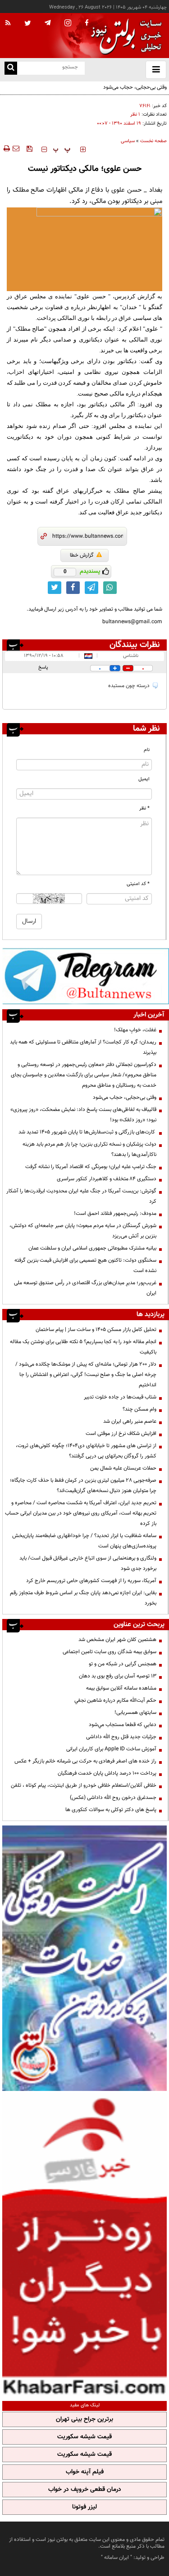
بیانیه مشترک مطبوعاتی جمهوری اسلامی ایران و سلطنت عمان (92, 1248)
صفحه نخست (153, 141)
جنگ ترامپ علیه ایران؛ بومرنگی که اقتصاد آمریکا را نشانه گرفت (91, 1167)
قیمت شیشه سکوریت (84, 2437)
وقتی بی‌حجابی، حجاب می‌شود (135, 87)
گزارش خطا (82, 555)
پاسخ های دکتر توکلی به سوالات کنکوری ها (111, 1810)
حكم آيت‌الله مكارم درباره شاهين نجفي (115, 1700)
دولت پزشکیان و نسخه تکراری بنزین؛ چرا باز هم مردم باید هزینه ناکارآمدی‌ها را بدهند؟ (89, 1149)
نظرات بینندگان (135, 645)
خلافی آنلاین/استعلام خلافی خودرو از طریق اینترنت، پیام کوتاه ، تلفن (84, 1785)
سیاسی (128, 141)
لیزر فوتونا (84, 2507)
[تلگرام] (86, 976)
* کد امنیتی (138, 884)
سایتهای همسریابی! (135, 1713)
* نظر (144, 808)
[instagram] (68, 24)
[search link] (11, 68)
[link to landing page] (124, 36)
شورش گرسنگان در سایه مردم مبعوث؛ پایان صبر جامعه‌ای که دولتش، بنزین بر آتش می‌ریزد (83, 1231)
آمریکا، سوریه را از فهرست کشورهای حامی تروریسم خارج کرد (91, 1581)
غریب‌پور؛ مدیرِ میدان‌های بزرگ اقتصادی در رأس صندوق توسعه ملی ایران (85, 1288)
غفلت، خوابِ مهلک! (135, 1030)
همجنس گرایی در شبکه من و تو (123, 1664)
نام (147, 750)
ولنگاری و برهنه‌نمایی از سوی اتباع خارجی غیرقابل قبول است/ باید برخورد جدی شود (88, 1563)
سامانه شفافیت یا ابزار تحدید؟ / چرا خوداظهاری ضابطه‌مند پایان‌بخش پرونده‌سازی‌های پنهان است (84, 1541)
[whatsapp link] (110, 588)
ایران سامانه (116, 2558)
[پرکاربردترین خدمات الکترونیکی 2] (84, 1958)
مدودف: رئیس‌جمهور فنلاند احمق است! (115, 1214)
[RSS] (8, 23)
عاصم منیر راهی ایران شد (130, 1421)
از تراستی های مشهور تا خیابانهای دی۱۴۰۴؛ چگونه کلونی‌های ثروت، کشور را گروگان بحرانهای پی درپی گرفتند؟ (86, 1451)
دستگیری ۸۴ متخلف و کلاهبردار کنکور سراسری (107, 1179)
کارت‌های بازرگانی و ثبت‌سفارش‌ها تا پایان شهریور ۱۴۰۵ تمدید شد (87, 1132)
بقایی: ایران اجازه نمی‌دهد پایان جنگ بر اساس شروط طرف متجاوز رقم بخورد (83, 1598)
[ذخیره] (29, 148)
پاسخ (43, 668)
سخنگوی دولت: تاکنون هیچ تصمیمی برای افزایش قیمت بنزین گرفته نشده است (85, 1266)
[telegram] (48, 22)
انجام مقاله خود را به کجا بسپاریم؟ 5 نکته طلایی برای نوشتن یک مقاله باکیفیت (83, 1347)
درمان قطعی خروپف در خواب (85, 2490)
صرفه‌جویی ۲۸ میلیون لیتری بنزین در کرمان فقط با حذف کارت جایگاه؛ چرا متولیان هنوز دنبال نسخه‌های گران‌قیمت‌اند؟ (83, 1486)
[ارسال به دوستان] (16, 148)
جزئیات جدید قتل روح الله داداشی (121, 1737)
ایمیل (144, 779)
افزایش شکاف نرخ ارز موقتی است (121, 1434)
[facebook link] (73, 588)
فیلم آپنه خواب (85, 2472)
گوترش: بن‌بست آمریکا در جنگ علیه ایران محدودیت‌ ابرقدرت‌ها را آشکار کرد (81, 1196)
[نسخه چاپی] (6, 148)
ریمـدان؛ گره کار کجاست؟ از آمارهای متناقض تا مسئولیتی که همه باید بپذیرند (83, 1047)
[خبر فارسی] (84, 2245)
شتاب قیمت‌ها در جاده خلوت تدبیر (120, 1397)
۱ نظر (135, 115)
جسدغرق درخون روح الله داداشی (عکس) (113, 1798)
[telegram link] (91, 588)
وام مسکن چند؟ (139, 1409)
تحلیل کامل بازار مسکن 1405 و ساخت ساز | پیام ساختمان (96, 1330)
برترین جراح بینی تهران (84, 2419)
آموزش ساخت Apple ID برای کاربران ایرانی (111, 1749)
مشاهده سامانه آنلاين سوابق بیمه (121, 1688)
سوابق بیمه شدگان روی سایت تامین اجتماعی (110, 1652)
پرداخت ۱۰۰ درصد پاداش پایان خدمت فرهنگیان (107, 1773)
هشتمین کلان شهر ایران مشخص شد (117, 1640)
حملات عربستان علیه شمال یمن (123, 1468)
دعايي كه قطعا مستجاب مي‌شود (123, 1725)
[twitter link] (55, 588)
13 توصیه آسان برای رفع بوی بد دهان (118, 1676)
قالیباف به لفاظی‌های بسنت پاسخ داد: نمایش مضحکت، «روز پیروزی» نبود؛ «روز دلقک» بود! (83, 1115)
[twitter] (28, 24)
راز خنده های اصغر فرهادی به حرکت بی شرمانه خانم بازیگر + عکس (85, 1761)
